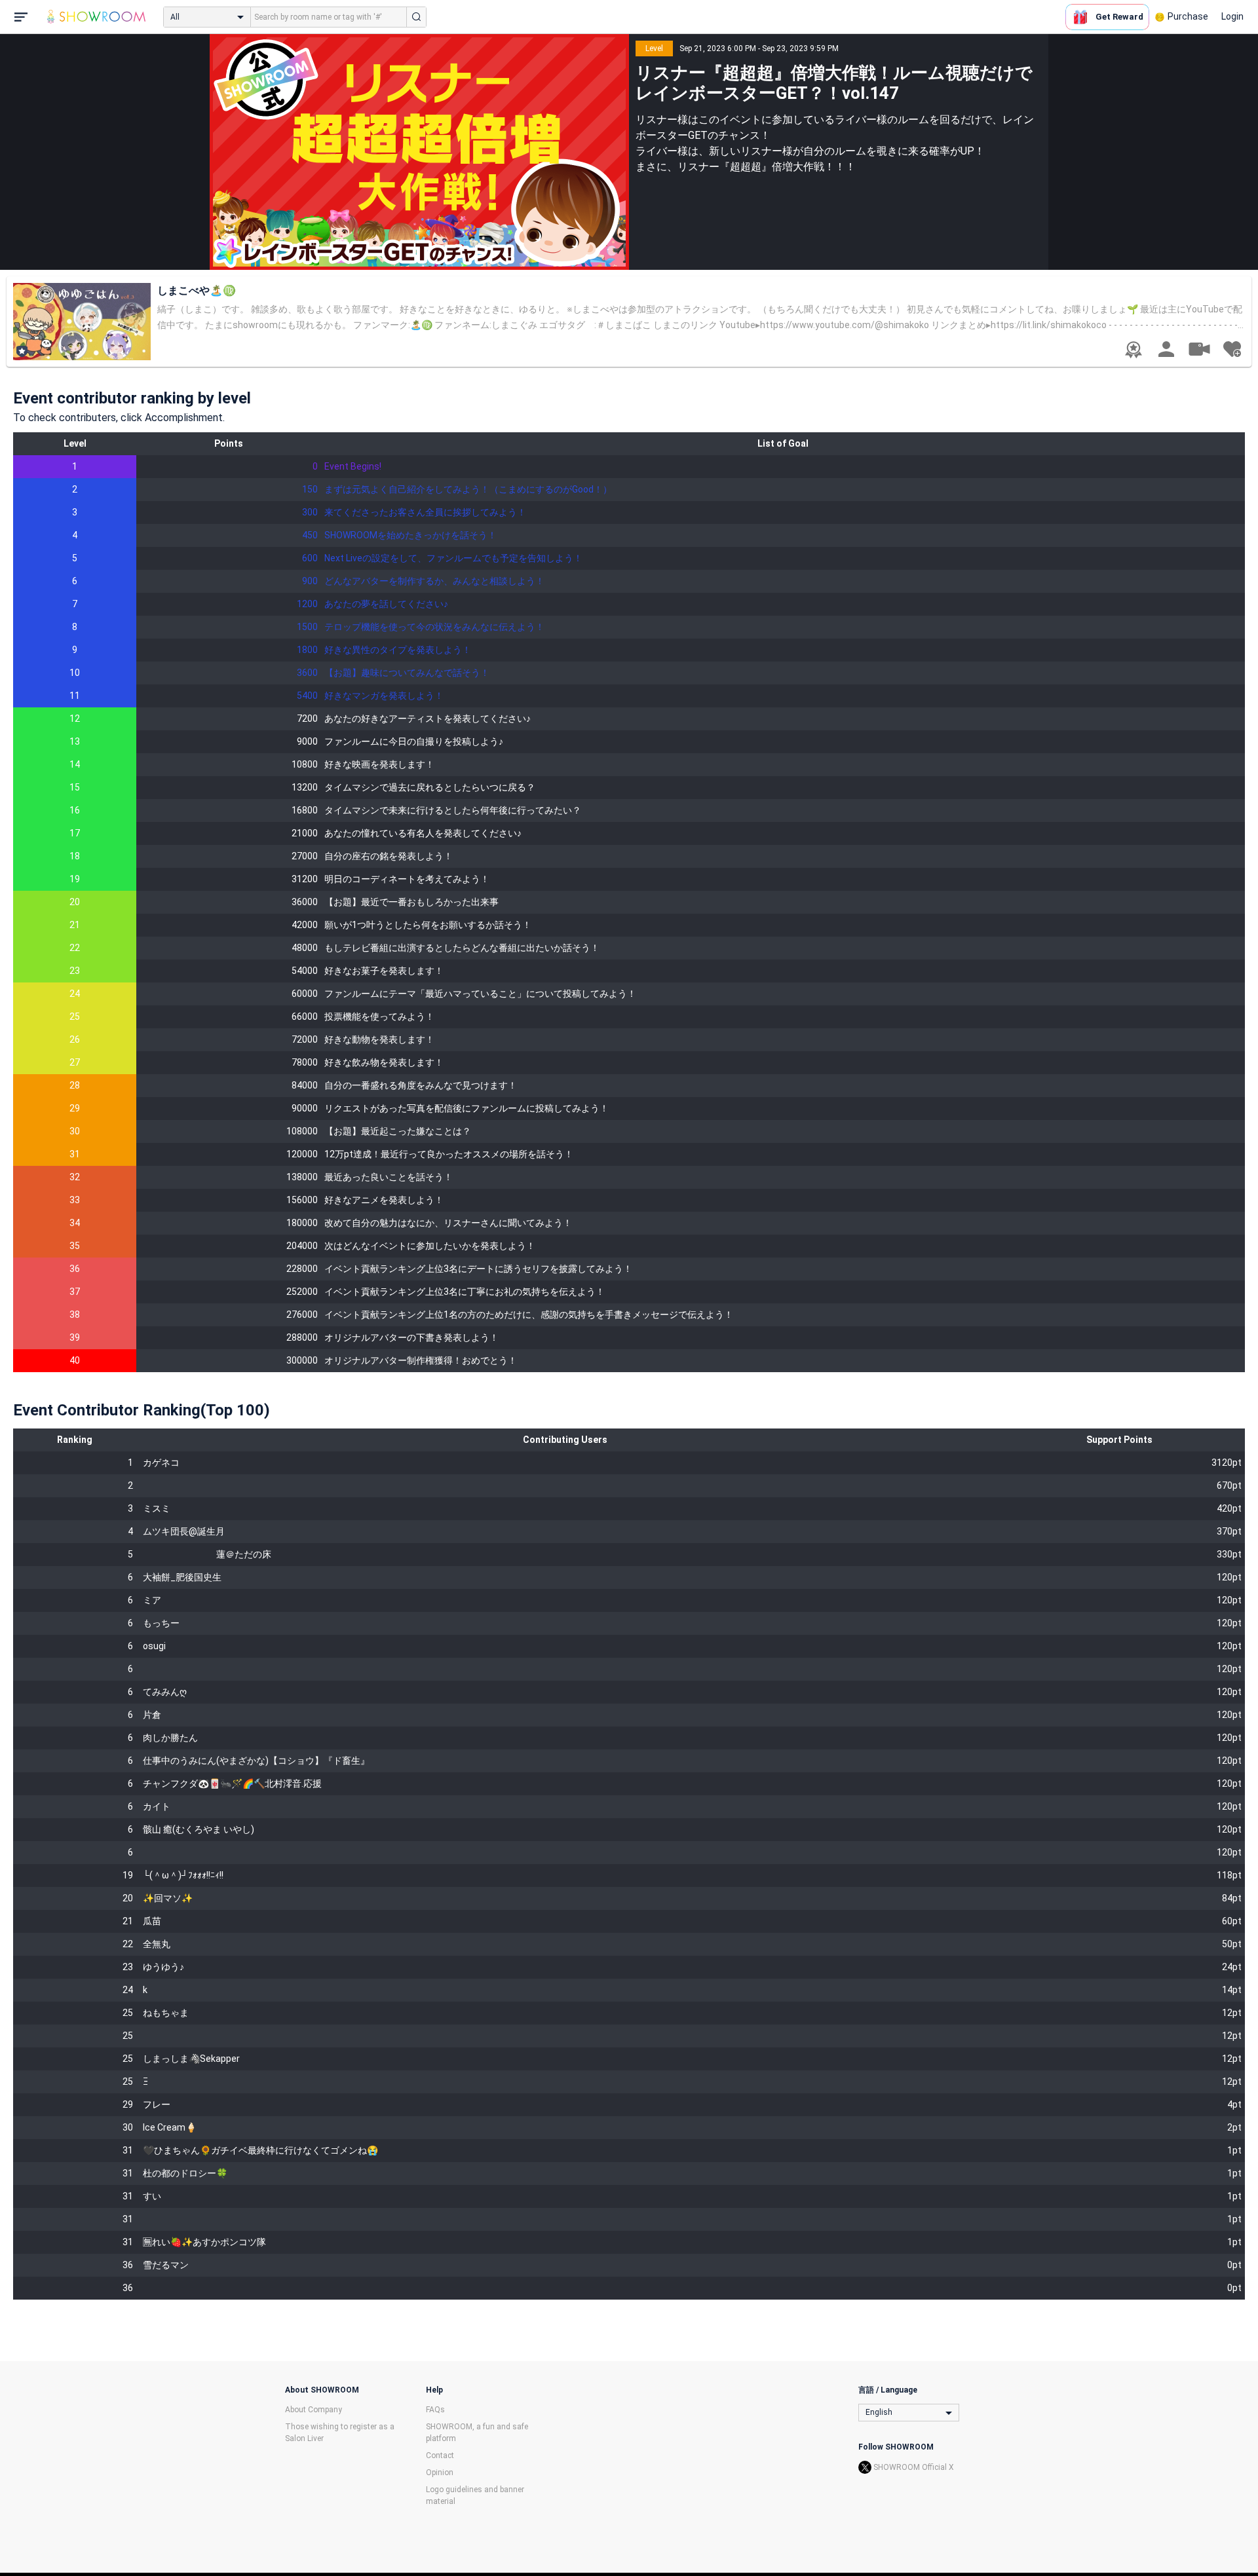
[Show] (1199, 348)
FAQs (435, 2410)
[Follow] (1232, 349)
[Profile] (1166, 349)
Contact (440, 2455)
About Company (314, 2410)
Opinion (440, 2473)
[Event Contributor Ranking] (1134, 350)
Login (1232, 16)
